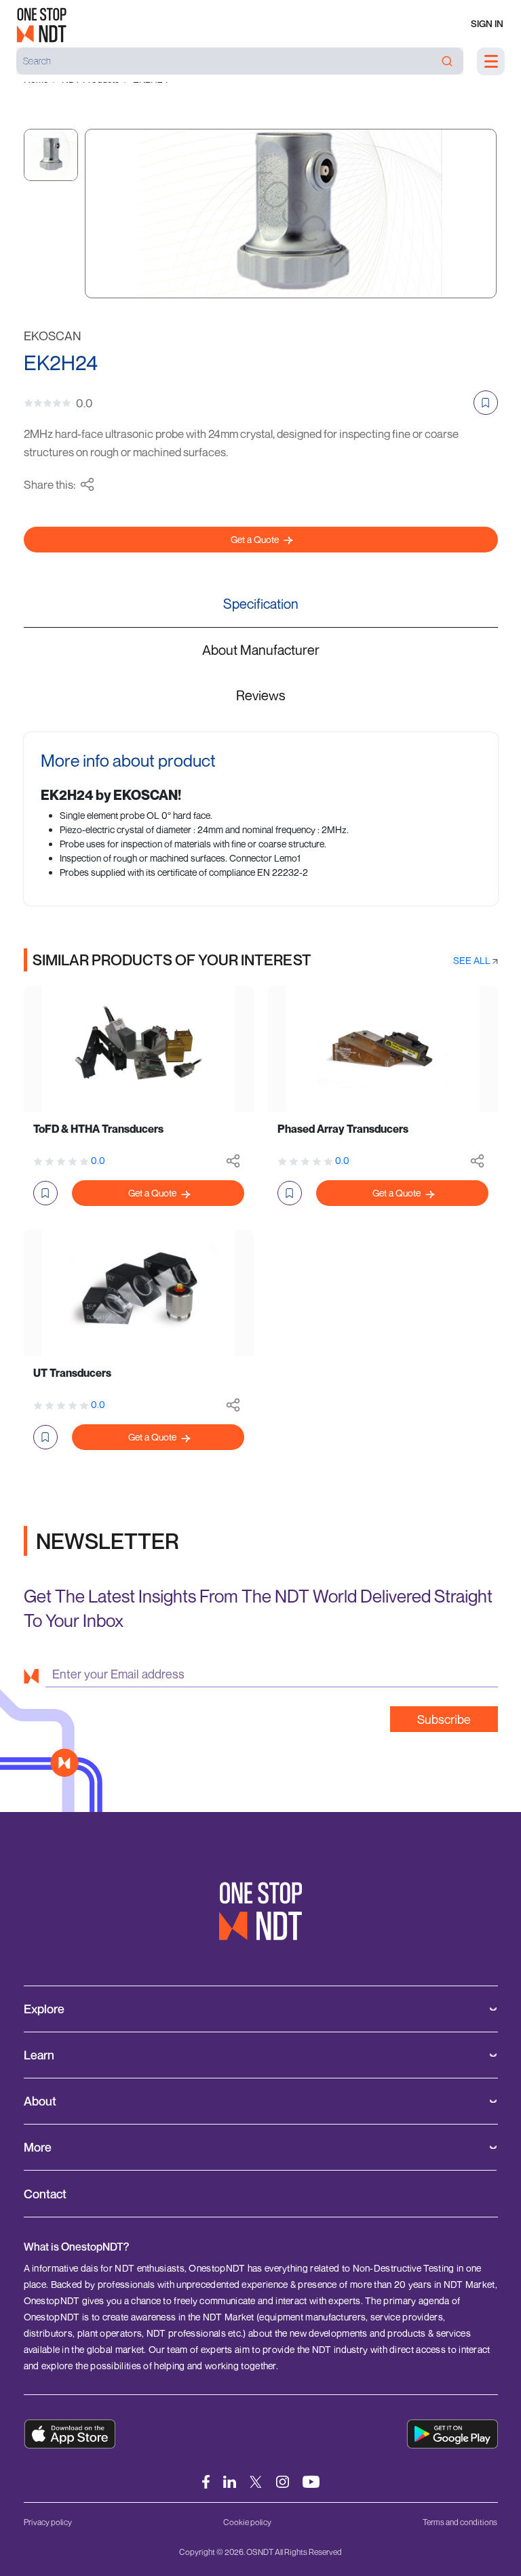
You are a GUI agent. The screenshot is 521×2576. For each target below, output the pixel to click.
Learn (39, 2055)
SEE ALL (473, 960)
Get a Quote (256, 539)
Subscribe (444, 1719)
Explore (44, 2009)
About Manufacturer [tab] (261, 650)
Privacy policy (48, 2522)
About (40, 2101)
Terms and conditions (460, 2522)
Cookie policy (247, 2522)
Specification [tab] (261, 604)
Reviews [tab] (261, 695)
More (38, 2147)
